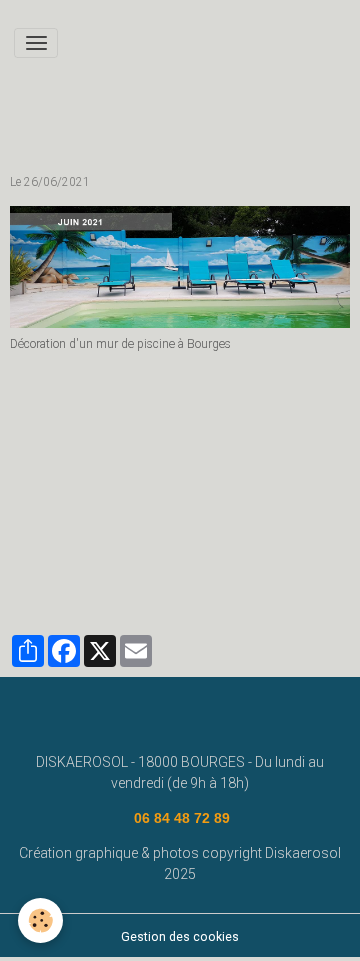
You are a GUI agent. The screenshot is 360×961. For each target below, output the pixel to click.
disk (121, 521)
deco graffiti (172, 548)
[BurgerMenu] (36, 43)
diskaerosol (51, 576)
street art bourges (269, 493)
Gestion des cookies (180, 937)
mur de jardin (54, 521)
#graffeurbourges (68, 548)
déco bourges (191, 521)
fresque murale (269, 548)
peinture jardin (58, 493)
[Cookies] (40, 920)
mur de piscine (158, 493)
